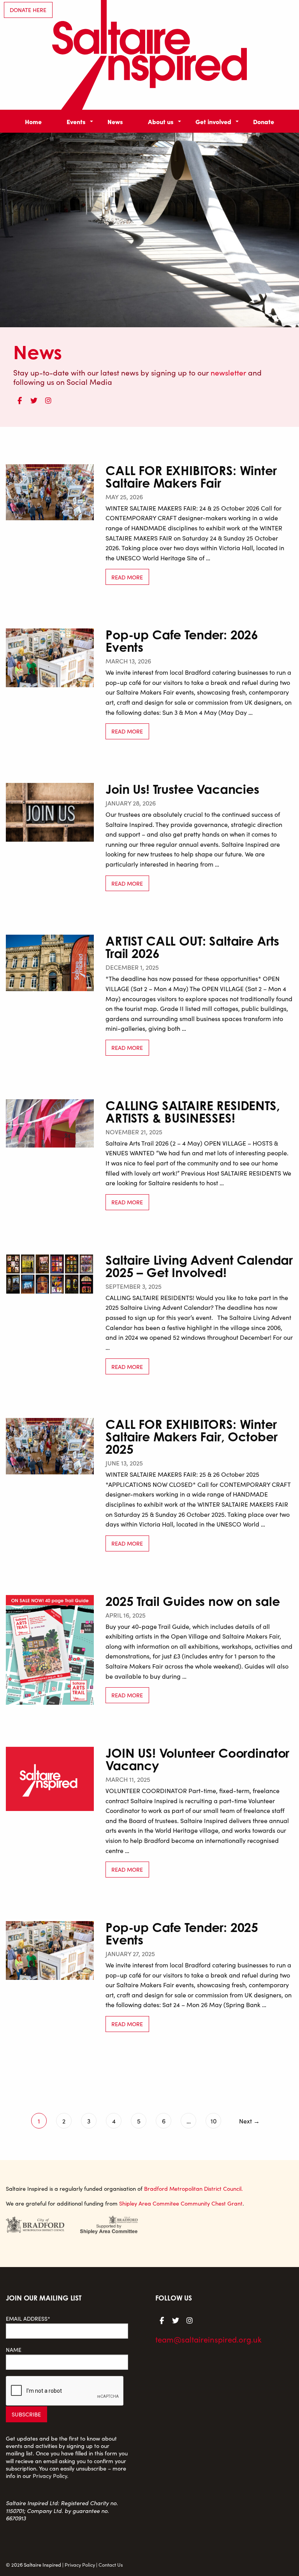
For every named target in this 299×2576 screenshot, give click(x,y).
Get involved (213, 121)
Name (14, 2350)
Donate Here (28, 10)
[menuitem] (33, 121)
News (115, 121)
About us (161, 121)
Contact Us (111, 2565)
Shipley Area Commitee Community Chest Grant (181, 2203)
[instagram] (48, 399)
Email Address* (28, 2319)
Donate (264, 121)
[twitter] (34, 399)
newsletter (228, 372)
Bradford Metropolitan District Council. (193, 2188)
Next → (249, 2121)
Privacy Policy (50, 2476)
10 (214, 2121)
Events (76, 121)
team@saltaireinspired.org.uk (208, 2339)
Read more (127, 577)
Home (33, 121)
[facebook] (19, 399)
